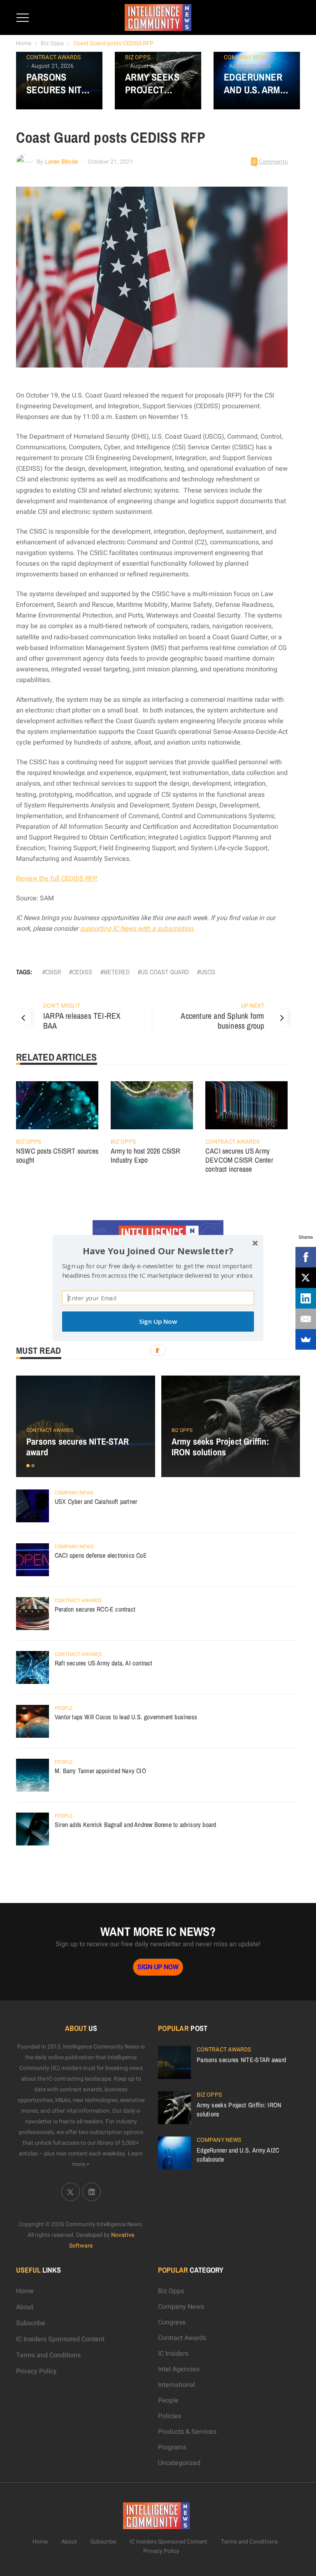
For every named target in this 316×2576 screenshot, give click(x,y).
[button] (158, 1251)
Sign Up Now (158, 1322)
